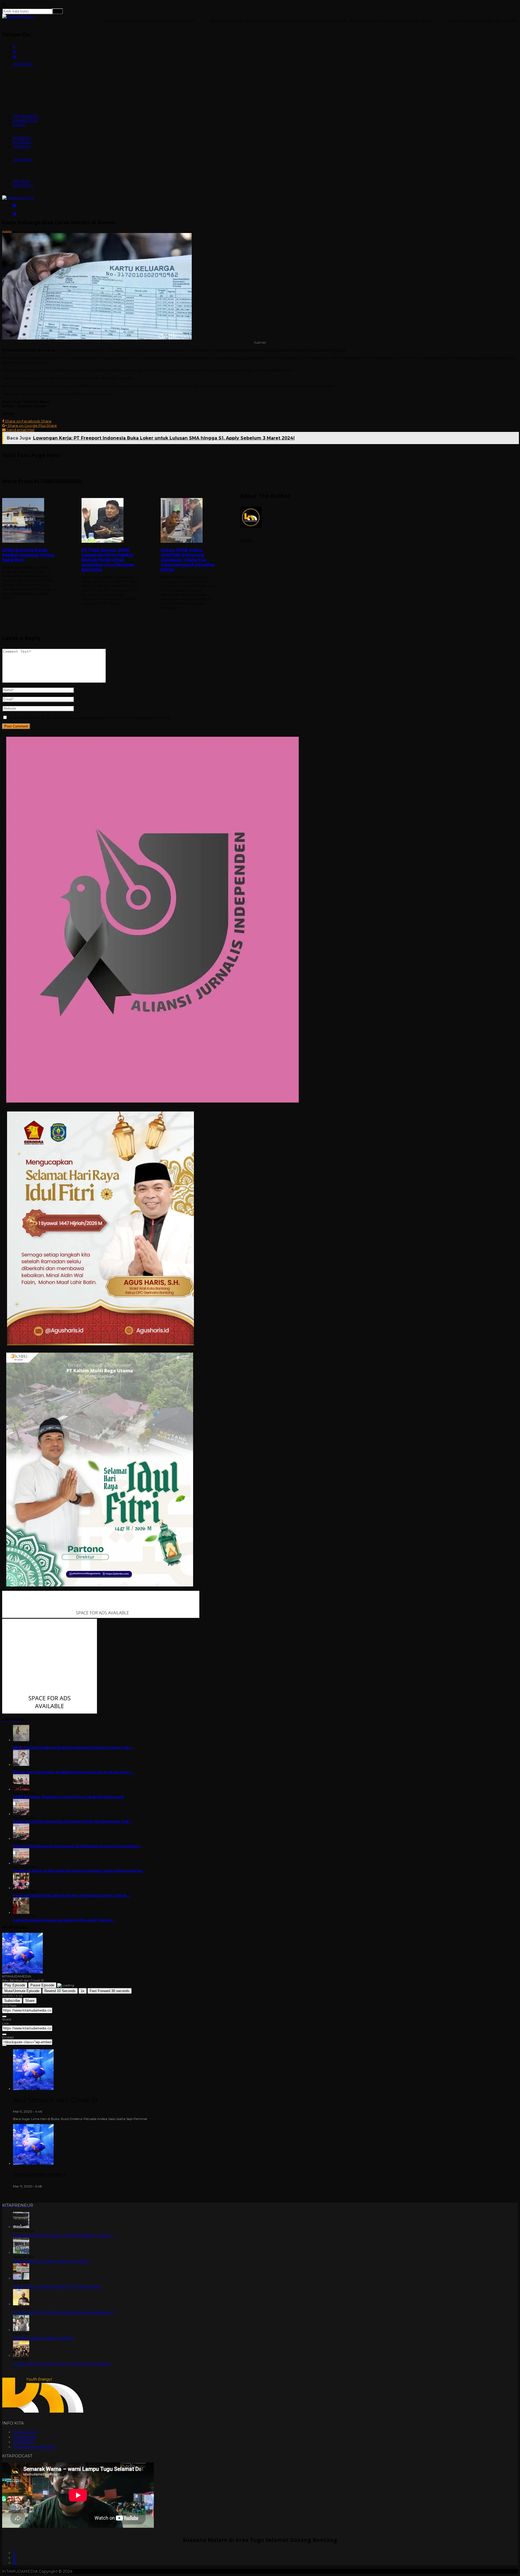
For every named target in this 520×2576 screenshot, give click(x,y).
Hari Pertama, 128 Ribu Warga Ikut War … (52, 2261)
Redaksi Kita (25, 2437)
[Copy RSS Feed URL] (4, 2016)
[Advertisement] (260, 664)
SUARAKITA (23, 159)
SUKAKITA (22, 146)
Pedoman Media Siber (34, 2447)
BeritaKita (20, 231)
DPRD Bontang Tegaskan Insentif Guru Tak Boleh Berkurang (69, 1797)
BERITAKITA (23, 64)
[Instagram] (15, 2558)
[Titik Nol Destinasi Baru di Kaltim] (21, 2330)
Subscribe (12, 2001)
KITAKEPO (22, 138)
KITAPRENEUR (25, 120)
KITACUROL (23, 185)
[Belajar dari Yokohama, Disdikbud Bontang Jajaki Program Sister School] (21, 1765)
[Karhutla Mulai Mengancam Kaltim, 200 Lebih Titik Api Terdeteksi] (21, 1913)
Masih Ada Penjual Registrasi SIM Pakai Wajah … (58, 2287)
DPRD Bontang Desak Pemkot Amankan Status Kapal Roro (28, 555)
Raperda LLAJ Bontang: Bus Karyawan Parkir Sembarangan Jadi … (73, 1822)
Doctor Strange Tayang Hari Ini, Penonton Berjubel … (63, 2364)
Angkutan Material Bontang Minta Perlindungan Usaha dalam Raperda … (79, 1871)
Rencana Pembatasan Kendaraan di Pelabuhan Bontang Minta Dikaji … (77, 1846)
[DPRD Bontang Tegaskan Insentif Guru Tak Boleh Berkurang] (21, 1789)
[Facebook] (14, 2553)
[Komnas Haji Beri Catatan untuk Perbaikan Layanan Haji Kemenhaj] (21, 2227)
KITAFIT (19, 125)
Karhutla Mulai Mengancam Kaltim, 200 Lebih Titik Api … (64, 1920)
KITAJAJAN (22, 142)
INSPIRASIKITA (25, 116)
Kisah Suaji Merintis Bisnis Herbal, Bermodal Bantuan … (64, 2312)
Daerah (35, 231)
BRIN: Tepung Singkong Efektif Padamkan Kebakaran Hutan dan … (73, 1748)
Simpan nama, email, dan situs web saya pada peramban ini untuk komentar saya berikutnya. (90, 718)
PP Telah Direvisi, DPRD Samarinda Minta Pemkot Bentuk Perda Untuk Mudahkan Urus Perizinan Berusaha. (108, 560)
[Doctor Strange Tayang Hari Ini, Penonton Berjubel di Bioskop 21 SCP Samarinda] (21, 2355)
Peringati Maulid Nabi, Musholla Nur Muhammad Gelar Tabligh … (71, 1895)
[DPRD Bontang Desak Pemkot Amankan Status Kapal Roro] (31, 521)
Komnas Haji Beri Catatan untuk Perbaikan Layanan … (64, 2235)
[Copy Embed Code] (4, 2045)
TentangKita (25, 2432)
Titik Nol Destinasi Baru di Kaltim (44, 2338)
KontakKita (23, 2442)
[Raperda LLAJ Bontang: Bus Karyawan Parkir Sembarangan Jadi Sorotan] (21, 1814)
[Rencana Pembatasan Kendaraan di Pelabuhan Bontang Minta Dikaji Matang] (21, 1839)
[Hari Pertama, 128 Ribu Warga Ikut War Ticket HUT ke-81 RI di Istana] (21, 2252)
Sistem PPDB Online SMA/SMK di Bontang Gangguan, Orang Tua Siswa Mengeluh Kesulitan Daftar (188, 560)
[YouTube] (15, 2563)
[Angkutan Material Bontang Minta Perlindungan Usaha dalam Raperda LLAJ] (21, 1863)
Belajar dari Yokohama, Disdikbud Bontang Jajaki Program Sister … (74, 1772)
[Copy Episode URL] (4, 2034)
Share (30, 2001)
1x (83, 1991)
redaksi (7, 231)
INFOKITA (21, 181)
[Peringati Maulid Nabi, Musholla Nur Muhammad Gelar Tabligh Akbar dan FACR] (21, 1888)
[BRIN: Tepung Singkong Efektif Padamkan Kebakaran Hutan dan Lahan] (21, 1740)
